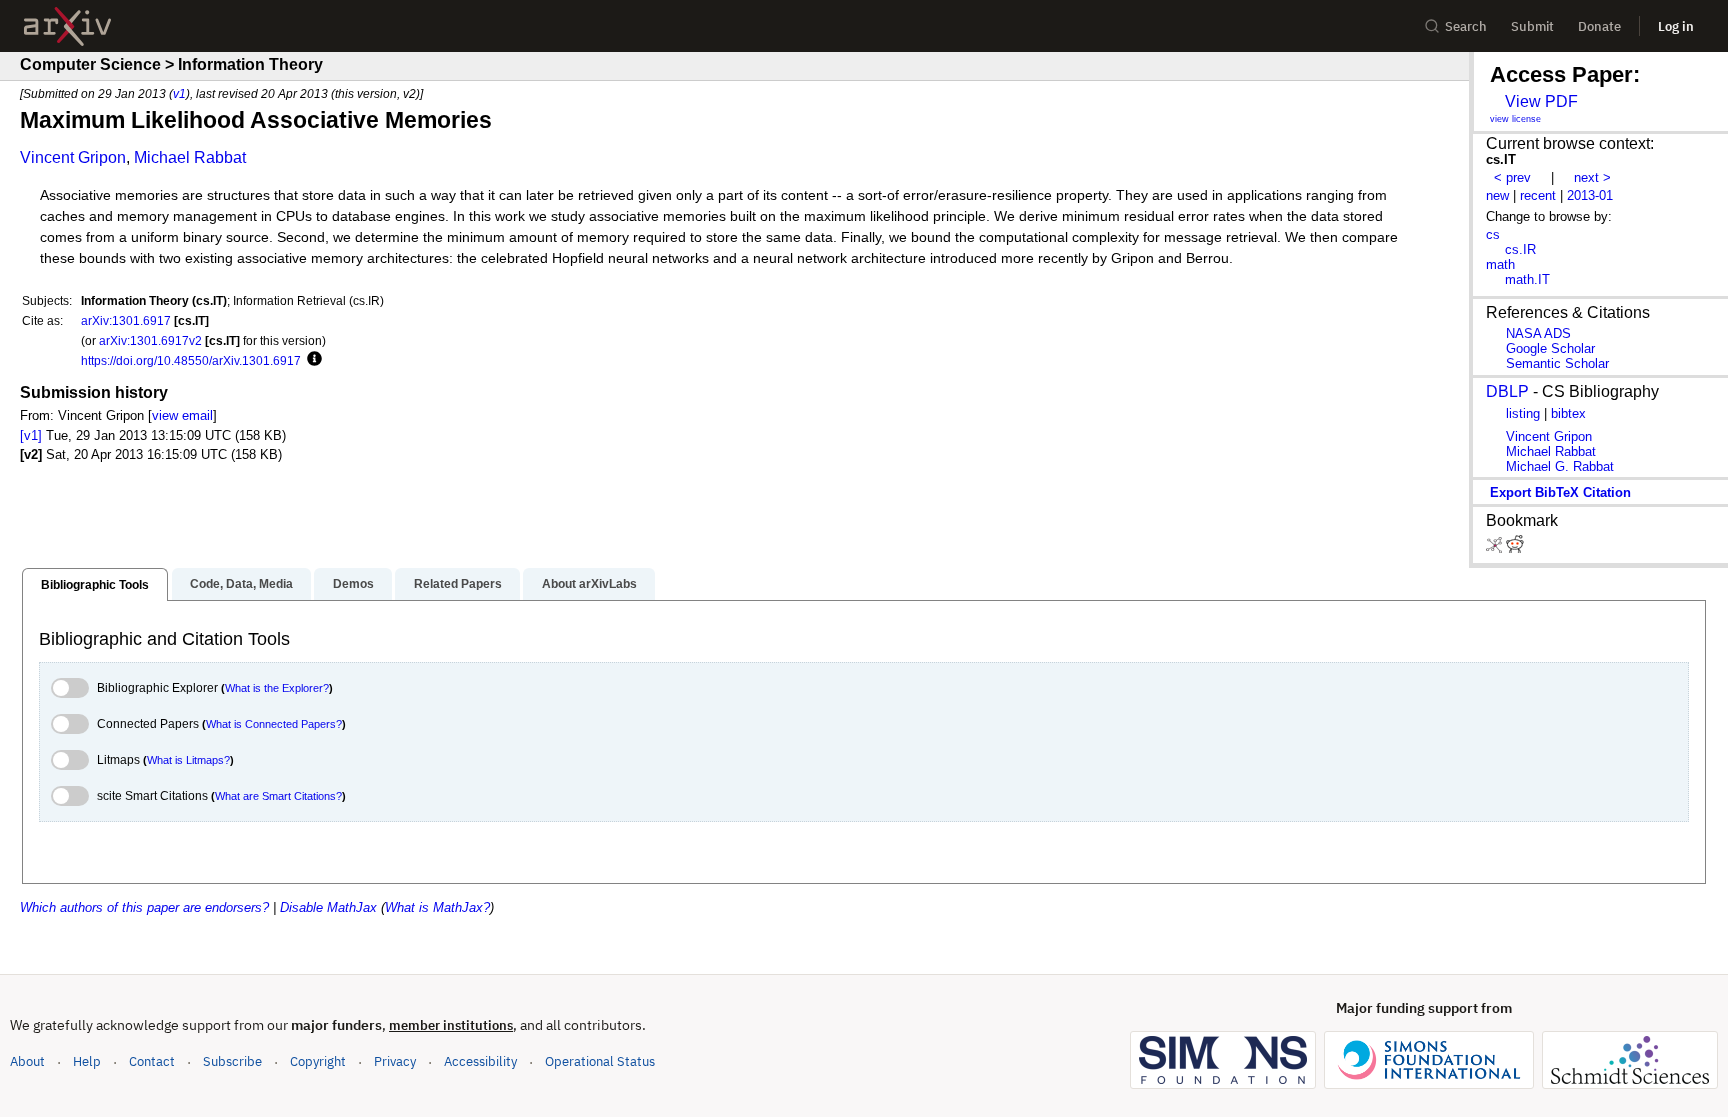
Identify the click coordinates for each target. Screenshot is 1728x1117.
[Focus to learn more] (311, 360)
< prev (1512, 177)
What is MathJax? (437, 907)
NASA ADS (1538, 333)
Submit (1532, 26)
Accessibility (480, 1061)
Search (1466, 26)
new (1497, 195)
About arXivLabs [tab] (589, 584)
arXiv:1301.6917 (126, 320)
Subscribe (232, 1061)
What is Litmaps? (188, 760)
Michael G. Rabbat (1560, 466)
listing (1523, 413)
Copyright (318, 1061)
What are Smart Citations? (278, 796)
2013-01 (1590, 195)
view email (182, 415)
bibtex (1568, 413)
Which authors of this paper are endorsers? (144, 907)
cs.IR (1520, 249)
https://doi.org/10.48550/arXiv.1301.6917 (191, 360)
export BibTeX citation (1560, 492)
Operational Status (600, 1061)
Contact (152, 1061)
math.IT (1527, 279)
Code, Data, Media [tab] (241, 584)
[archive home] (67, 26)
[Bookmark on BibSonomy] (1496, 548)
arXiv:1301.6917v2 (150, 340)
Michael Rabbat (190, 157)
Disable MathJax (328, 907)
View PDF (1541, 101)
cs (1493, 234)
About (27, 1061)
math (1500, 264)
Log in (1676, 26)
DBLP (1507, 391)
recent (1538, 195)
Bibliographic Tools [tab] (95, 585)
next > (1592, 177)
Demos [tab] (353, 584)
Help (87, 1061)
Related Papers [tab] (458, 584)
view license (1515, 119)
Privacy (395, 1061)
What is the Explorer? (277, 688)
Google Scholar (1550, 348)
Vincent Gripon (73, 157)
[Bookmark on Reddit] (1515, 548)
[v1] (31, 435)
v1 (179, 93)
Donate (1599, 26)
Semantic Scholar (1557, 363)
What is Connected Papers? (274, 724)
